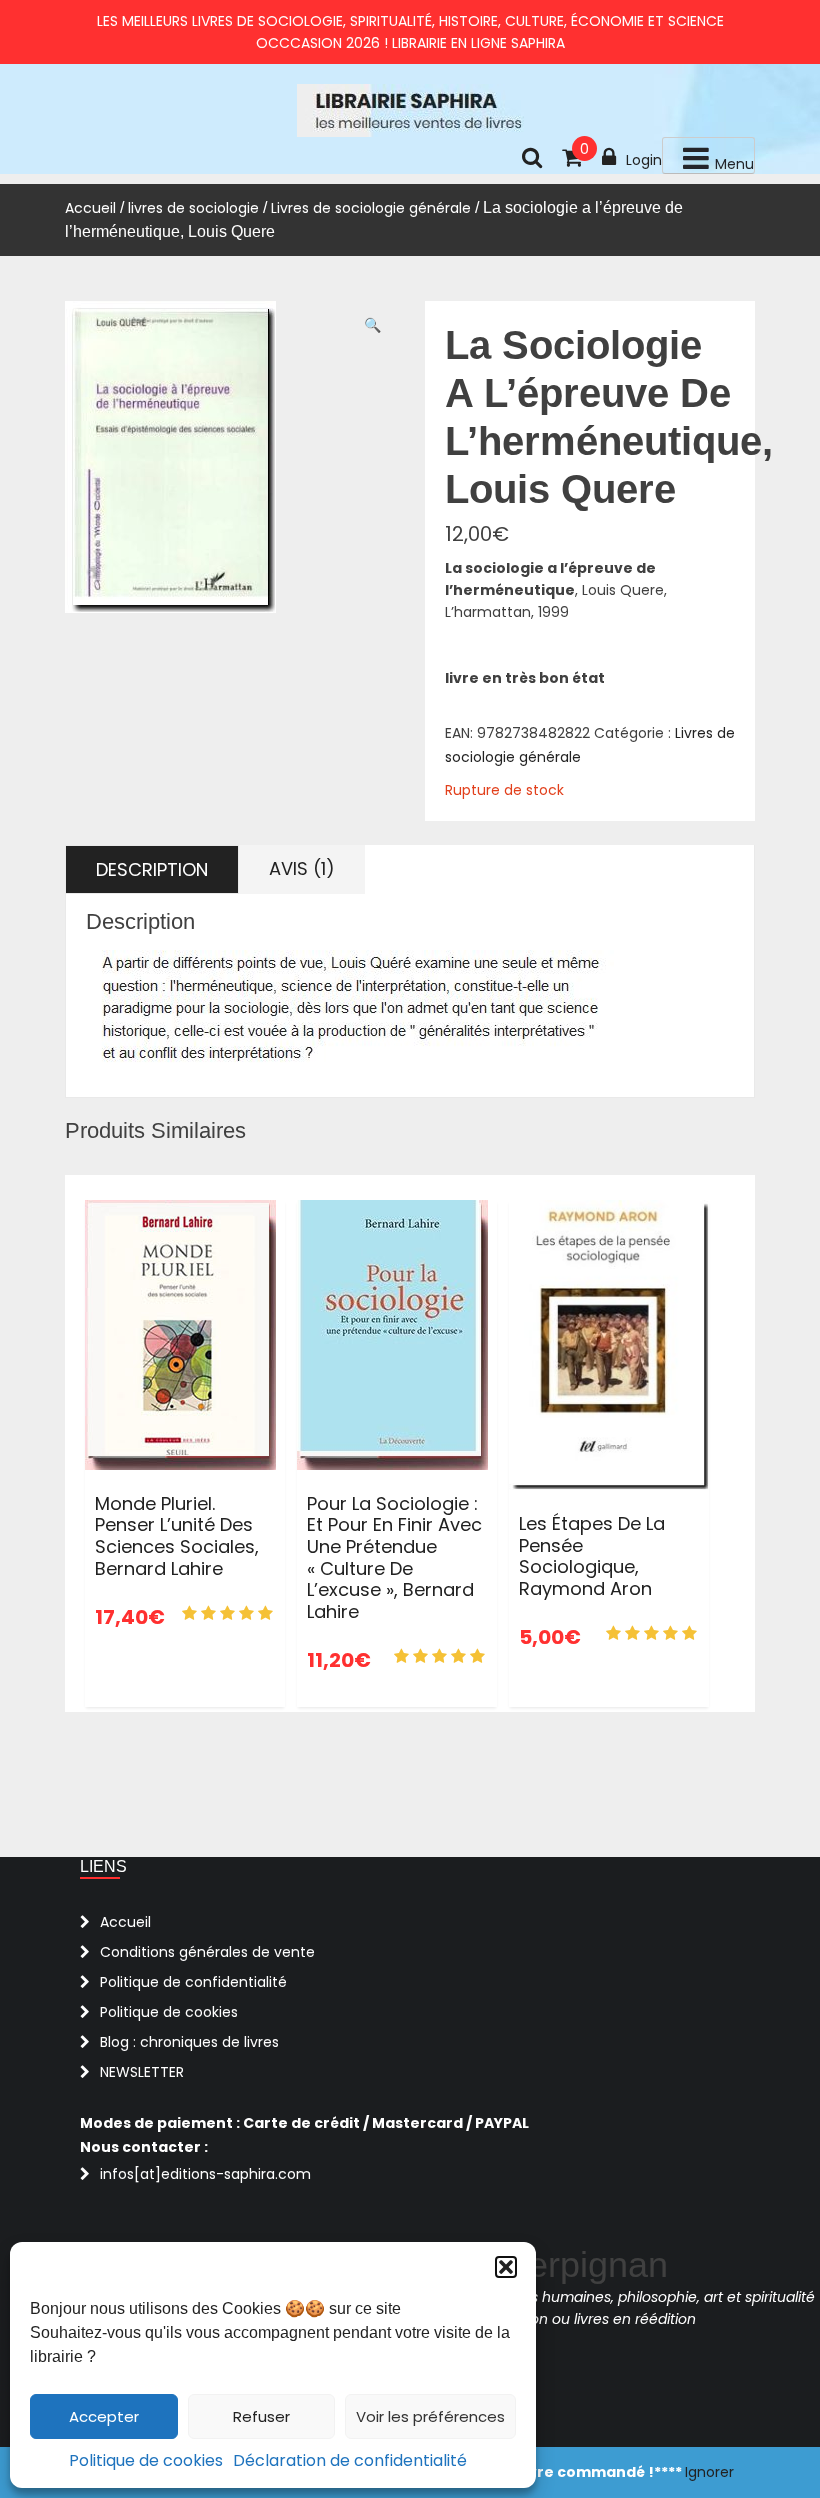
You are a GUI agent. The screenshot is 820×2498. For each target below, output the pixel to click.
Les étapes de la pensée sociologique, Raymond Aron (592, 1556)
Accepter (104, 2416)
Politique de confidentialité (193, 1982)
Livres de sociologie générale (371, 208)
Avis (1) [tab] (302, 868)
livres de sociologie (193, 208)
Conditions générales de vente (207, 1952)
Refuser (261, 2416)
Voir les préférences (430, 2416)
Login (644, 160)
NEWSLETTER (142, 2072)
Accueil (90, 208)
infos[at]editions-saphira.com (205, 2174)
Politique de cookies (146, 2460)
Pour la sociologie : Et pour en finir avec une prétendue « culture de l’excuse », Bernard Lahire (394, 1557)
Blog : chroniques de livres (189, 2042)
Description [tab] (152, 869)
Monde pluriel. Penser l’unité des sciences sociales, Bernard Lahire (177, 1536)
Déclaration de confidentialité (350, 2460)
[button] (506, 2267)
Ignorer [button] (709, 2472)
